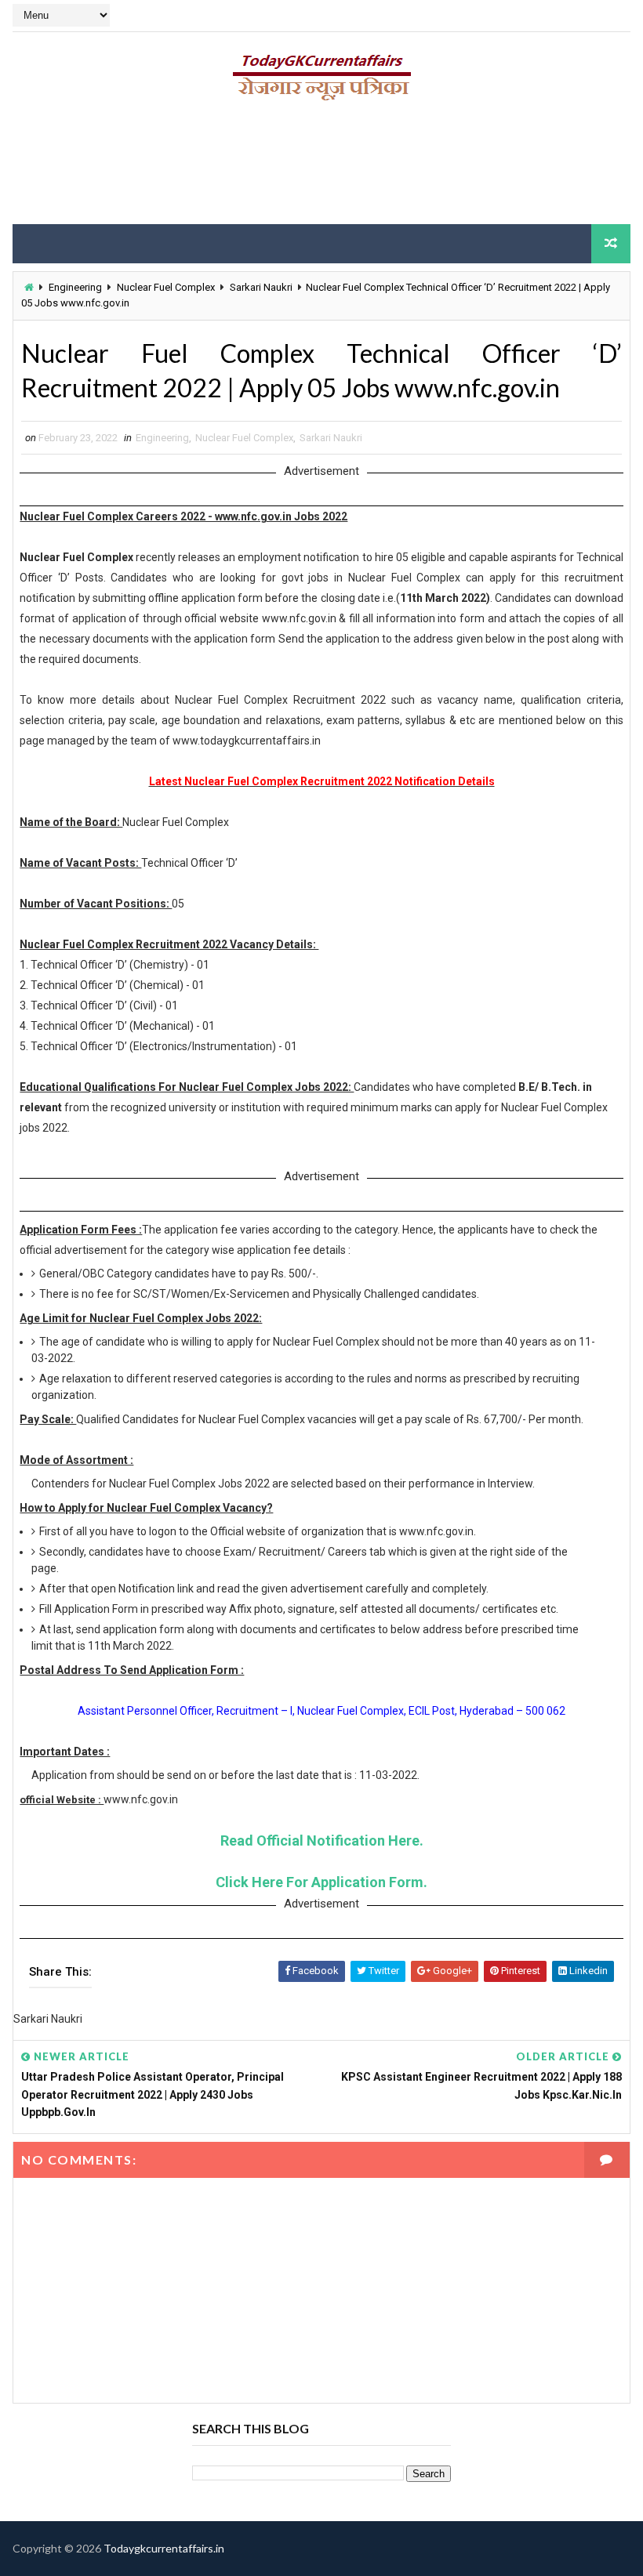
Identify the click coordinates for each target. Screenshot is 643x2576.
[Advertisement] (321, 168)
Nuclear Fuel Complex (166, 287)
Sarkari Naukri (261, 287)
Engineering (75, 287)
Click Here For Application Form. (321, 1882)
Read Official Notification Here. (322, 1841)
